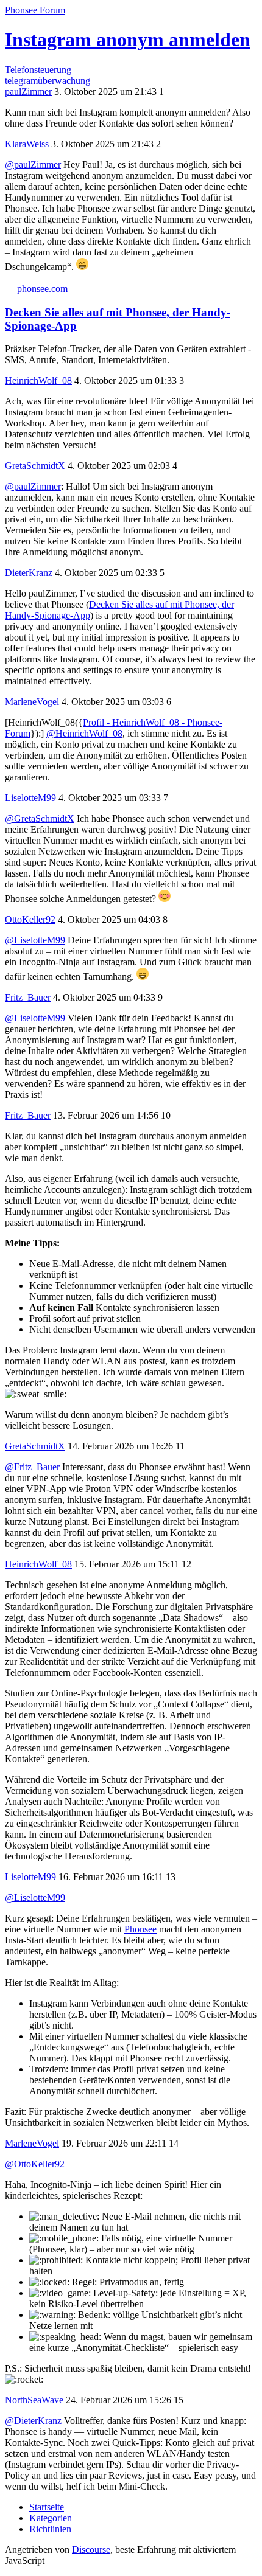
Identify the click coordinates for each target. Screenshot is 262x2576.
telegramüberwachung (48, 81)
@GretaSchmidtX (40, 818)
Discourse (91, 2550)
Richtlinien (50, 2529)
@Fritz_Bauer (32, 1467)
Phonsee (140, 1929)
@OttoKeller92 (35, 2164)
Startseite (47, 2507)
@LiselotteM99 (35, 940)
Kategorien (51, 2518)
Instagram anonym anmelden (128, 40)
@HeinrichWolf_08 (84, 733)
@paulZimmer (33, 165)
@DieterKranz (33, 2421)
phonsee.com (42, 289)
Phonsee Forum (35, 10)
